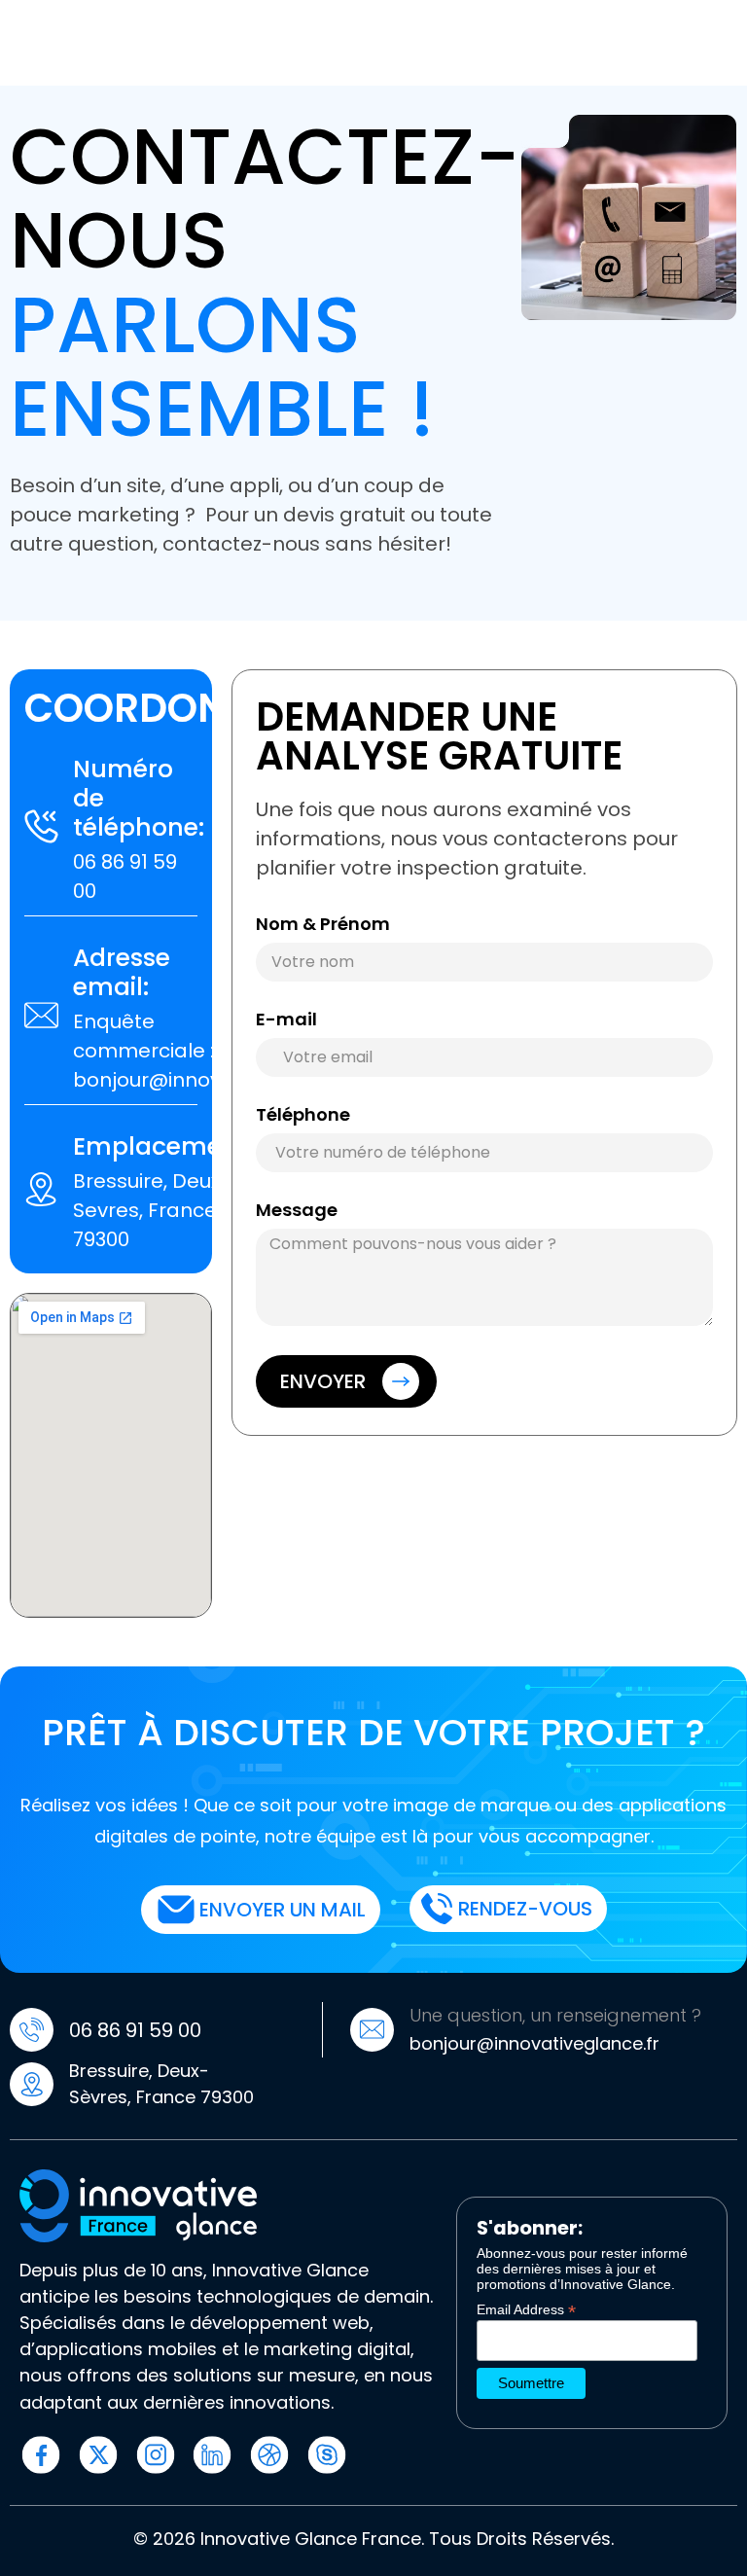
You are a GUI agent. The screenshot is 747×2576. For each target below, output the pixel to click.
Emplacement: (163, 1146)
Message (297, 1212)
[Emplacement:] (41, 1189)
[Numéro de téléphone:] (41, 826)
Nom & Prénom (323, 926)
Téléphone (303, 1116)
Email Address (526, 2309)
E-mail (286, 1021)
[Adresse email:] (41, 1015)
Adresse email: (122, 972)
